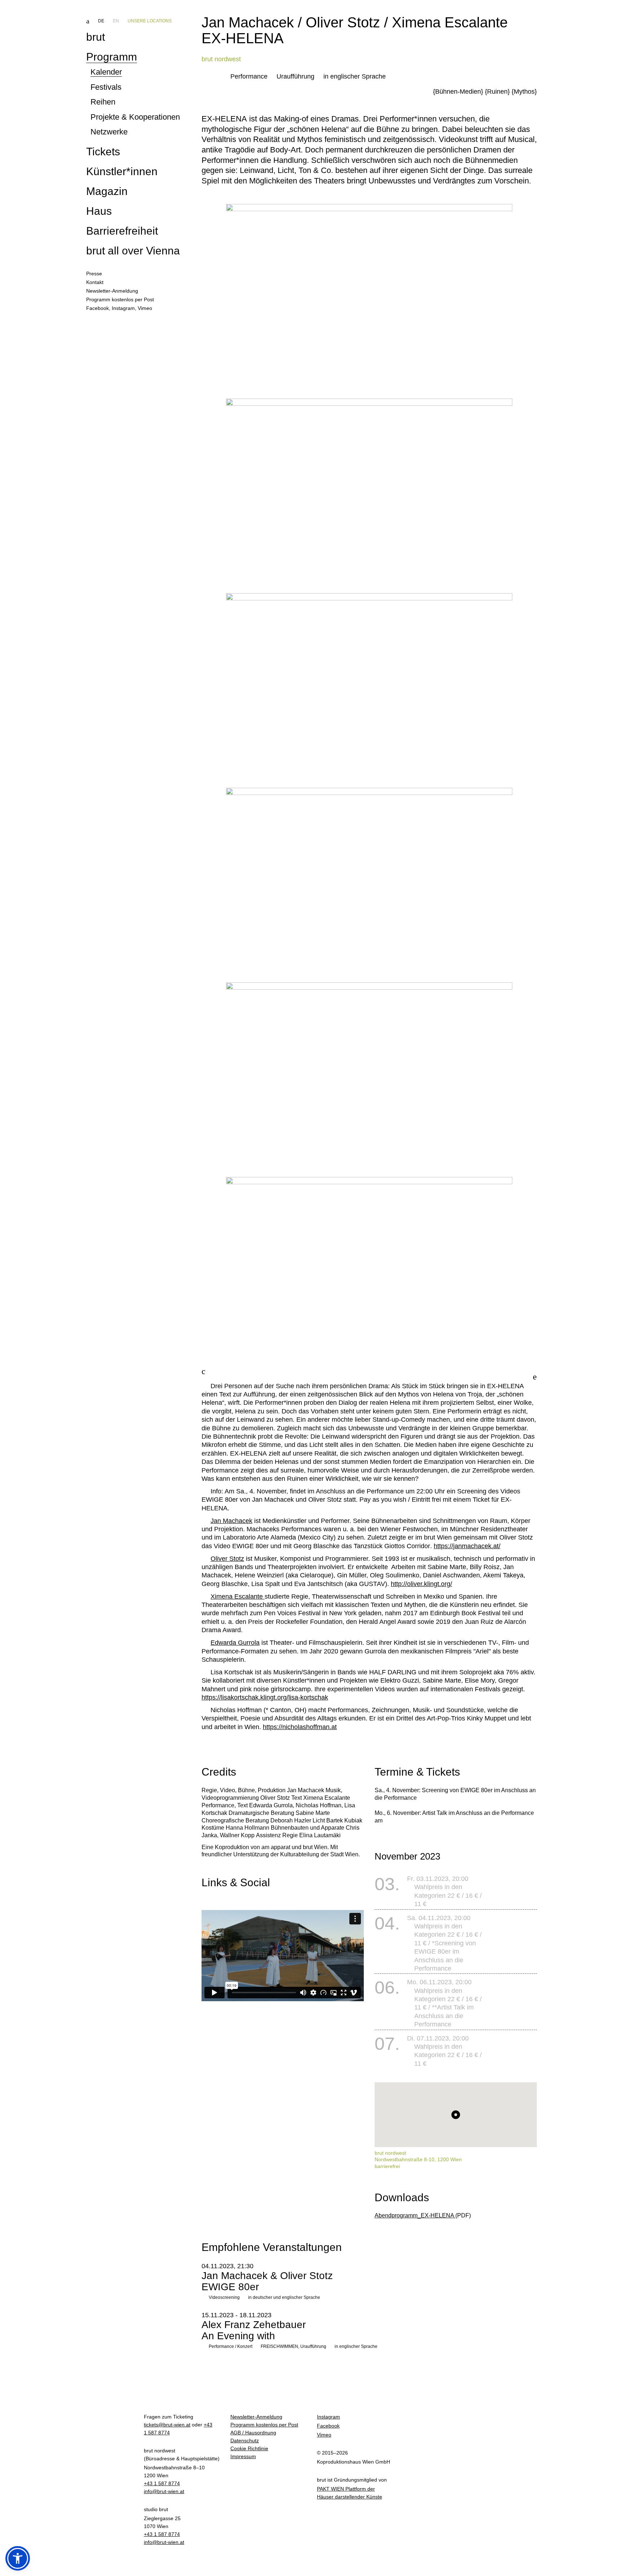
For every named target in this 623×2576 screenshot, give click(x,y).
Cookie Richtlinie (249, 2448)
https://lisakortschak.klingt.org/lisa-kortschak (265, 1697)
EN (116, 21)
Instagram (123, 308)
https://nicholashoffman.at (300, 1727)
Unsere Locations (150, 21)
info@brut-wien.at (164, 2491)
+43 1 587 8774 (162, 2483)
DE (101, 21)
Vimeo (145, 308)
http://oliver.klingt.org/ (421, 1584)
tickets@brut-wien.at (167, 2425)
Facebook (98, 308)
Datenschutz (245, 2440)
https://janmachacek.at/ (467, 1546)
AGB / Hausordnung (253, 2433)
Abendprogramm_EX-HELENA (415, 2215)
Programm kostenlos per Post (264, 2425)
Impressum (243, 2456)
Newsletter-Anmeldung (256, 2417)
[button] (18, 2558)
